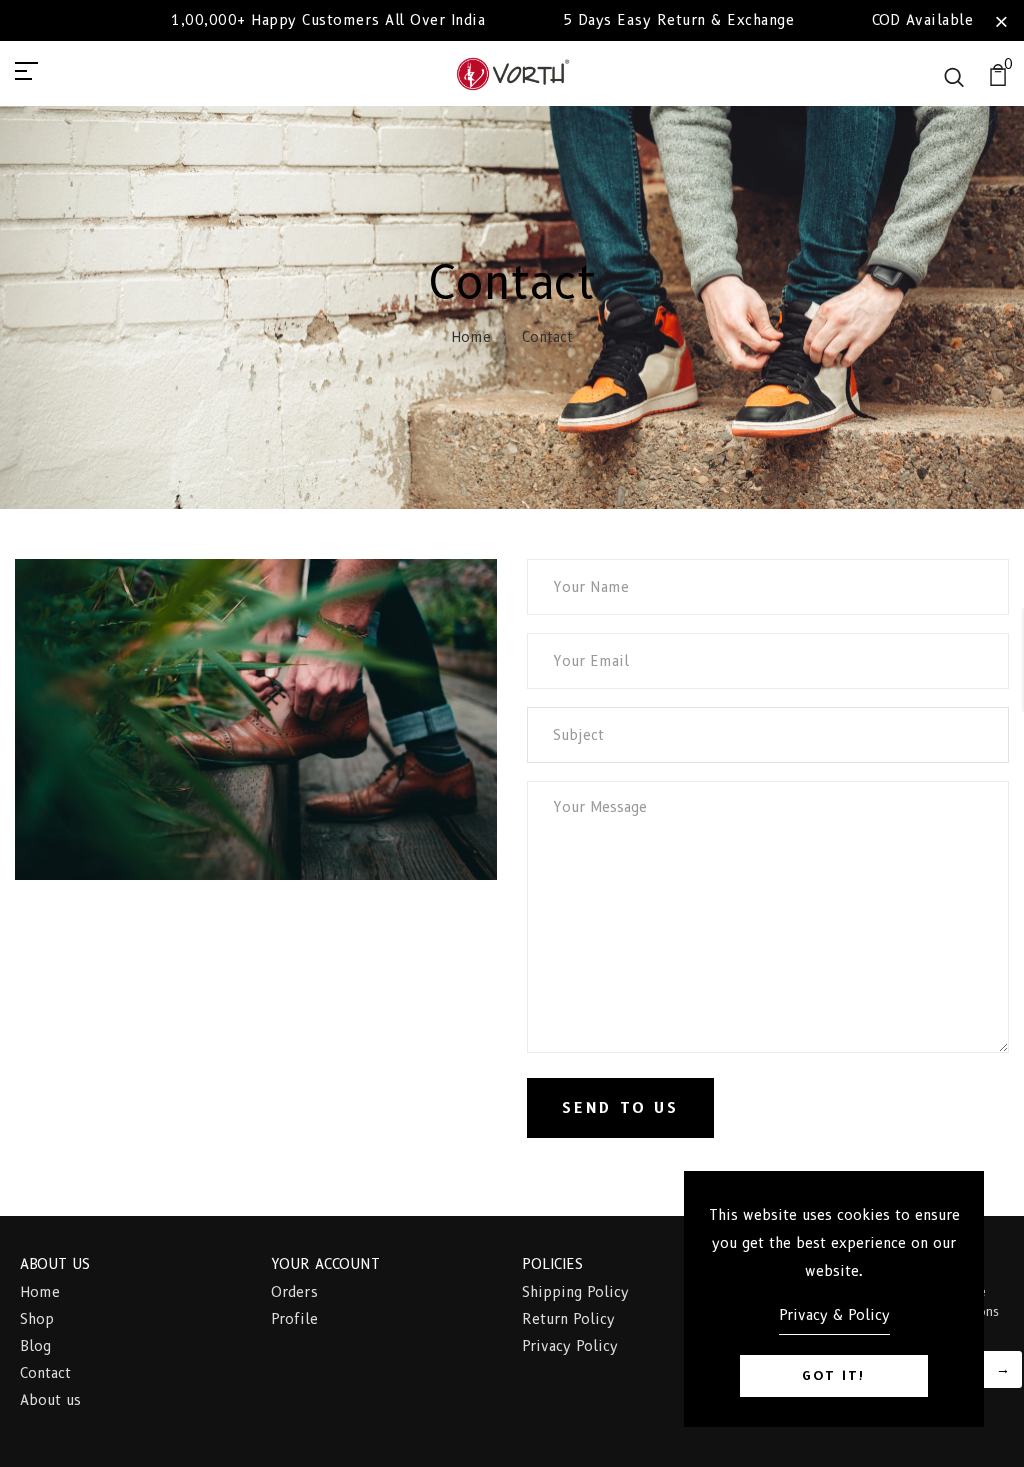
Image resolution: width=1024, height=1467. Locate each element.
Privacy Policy (570, 1346)
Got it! (834, 1375)
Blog (35, 1346)
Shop (37, 1319)
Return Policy (568, 1319)
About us (50, 1400)
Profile (294, 1319)
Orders (294, 1292)
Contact (45, 1373)
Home (471, 337)
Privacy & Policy (834, 1315)
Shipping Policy (575, 1292)
